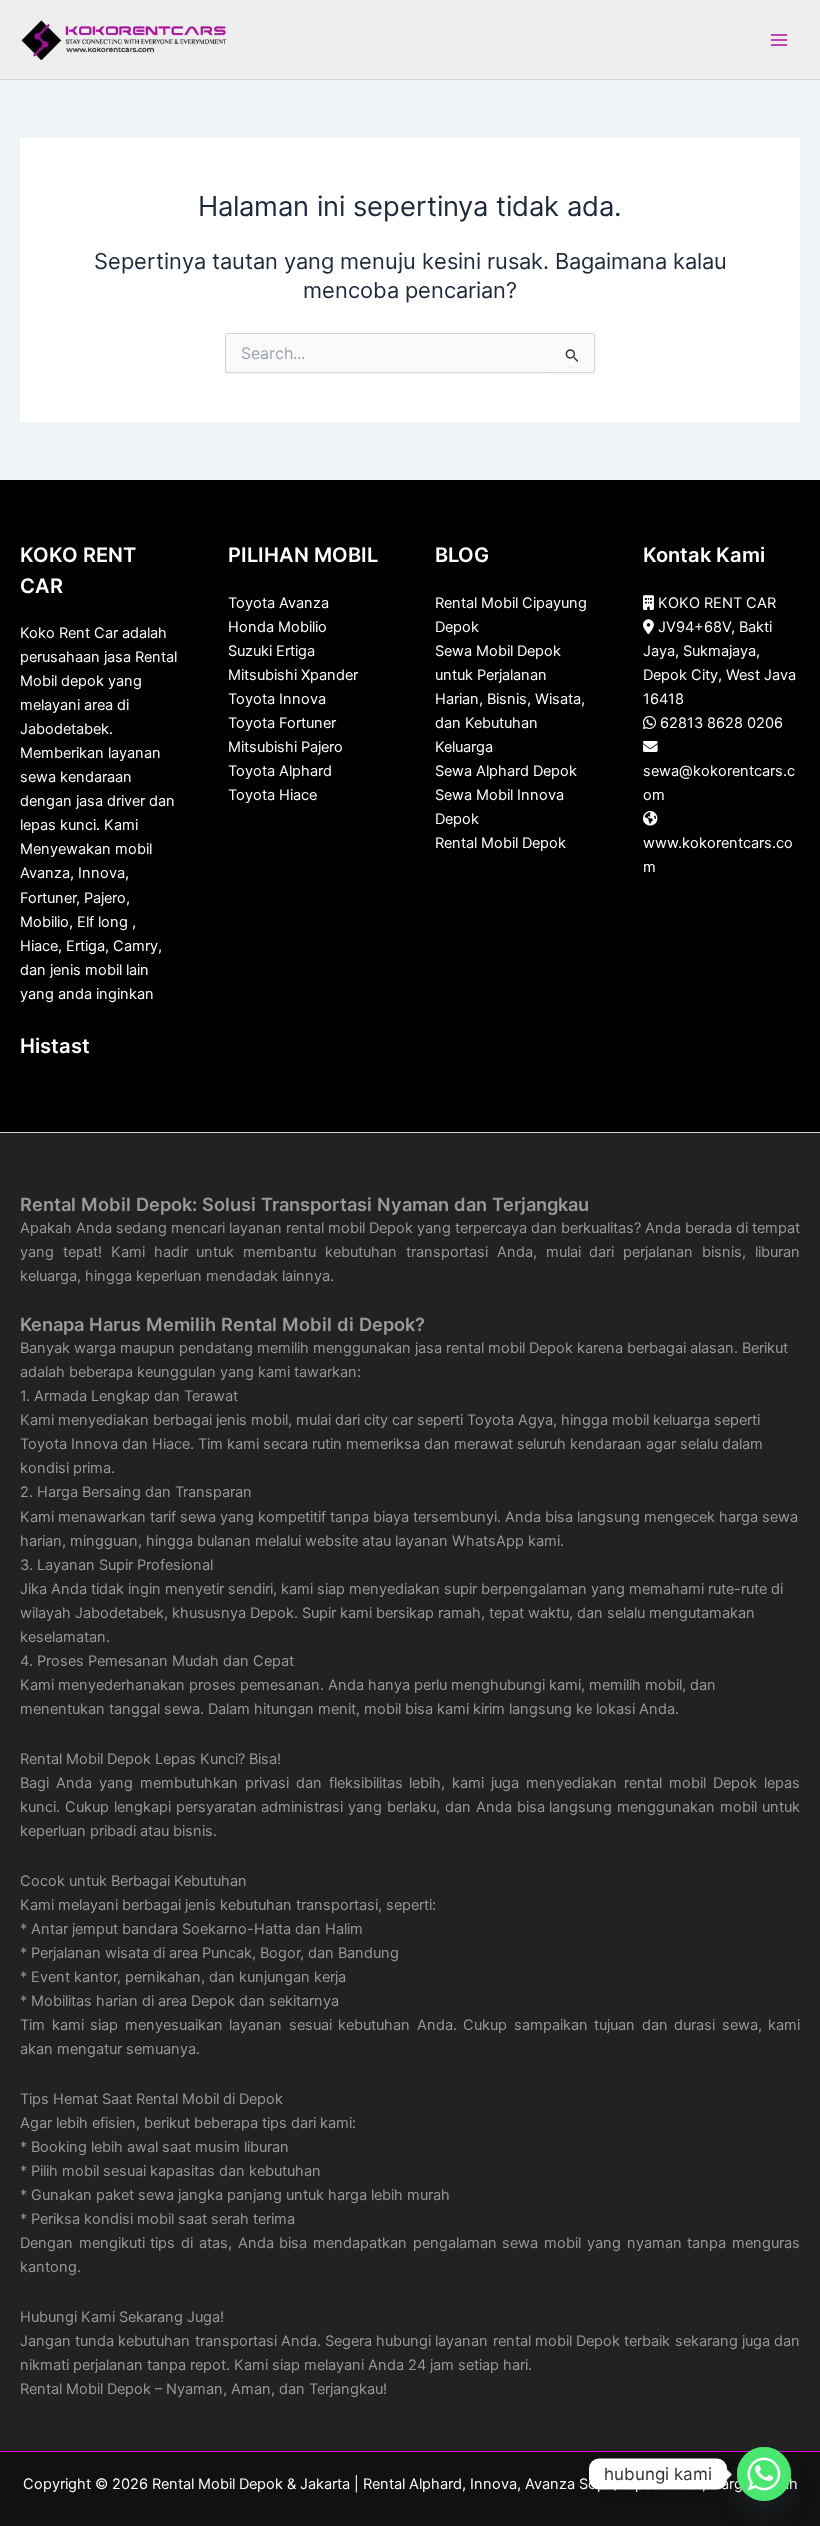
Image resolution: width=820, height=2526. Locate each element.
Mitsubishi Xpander (293, 675)
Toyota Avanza (278, 603)
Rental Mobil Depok (500, 843)
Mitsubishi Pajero (285, 747)
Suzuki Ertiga (271, 651)
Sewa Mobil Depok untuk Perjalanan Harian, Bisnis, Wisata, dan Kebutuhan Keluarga (510, 699)
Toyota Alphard (280, 771)
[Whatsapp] (764, 2474)
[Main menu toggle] (779, 40)
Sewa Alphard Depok (506, 771)
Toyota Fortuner (282, 723)
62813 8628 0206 (721, 723)
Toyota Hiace (272, 795)
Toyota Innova (277, 699)
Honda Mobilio (277, 627)
